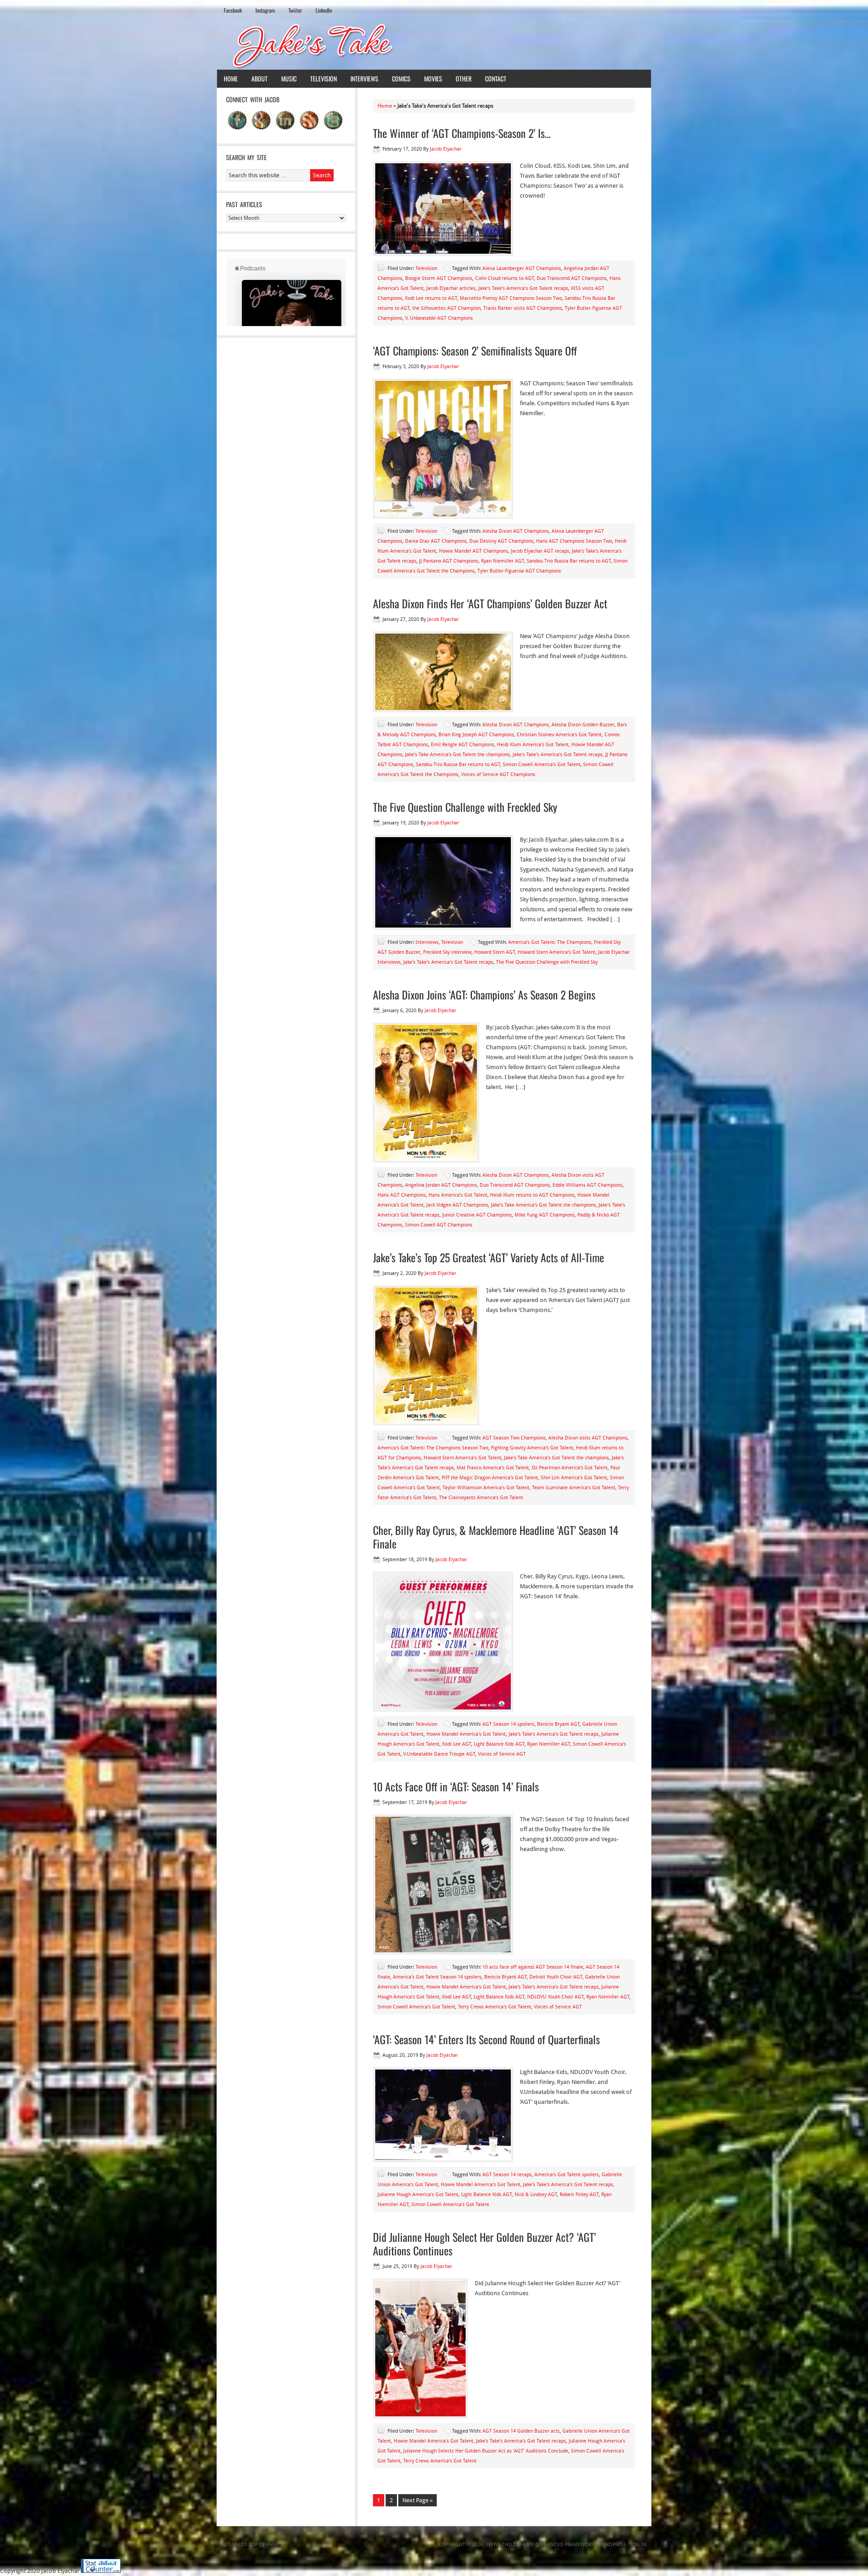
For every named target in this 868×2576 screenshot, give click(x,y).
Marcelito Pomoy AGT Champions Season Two (511, 298)
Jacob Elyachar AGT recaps (540, 551)
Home (231, 78)
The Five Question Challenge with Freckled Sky (465, 807)
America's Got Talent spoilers (567, 2175)
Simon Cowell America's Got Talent (542, 765)
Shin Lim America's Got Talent (574, 1478)
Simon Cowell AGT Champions (439, 1225)
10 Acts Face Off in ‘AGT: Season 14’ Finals (456, 1786)
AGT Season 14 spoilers (508, 1724)
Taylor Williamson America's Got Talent (486, 1488)
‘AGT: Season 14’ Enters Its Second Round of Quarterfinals (486, 2039)
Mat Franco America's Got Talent (493, 1468)
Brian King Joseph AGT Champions (476, 735)
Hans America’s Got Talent (458, 1195)
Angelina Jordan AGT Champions (441, 1185)
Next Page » (417, 2500)
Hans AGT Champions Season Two (574, 541)
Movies (433, 78)
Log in (638, 2545)
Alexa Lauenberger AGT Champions (522, 268)
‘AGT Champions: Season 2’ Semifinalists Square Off (475, 350)
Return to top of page (250, 2545)
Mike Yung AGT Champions (545, 1215)
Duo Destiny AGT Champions (501, 541)
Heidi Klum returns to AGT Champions (532, 1195)
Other (464, 78)
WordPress (612, 2545)
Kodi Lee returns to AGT (431, 298)
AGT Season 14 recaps (507, 2175)
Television (323, 78)
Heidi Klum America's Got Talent (533, 745)
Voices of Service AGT (502, 1754)
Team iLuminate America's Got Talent (574, 1488)
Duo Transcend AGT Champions (572, 278)
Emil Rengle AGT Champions (462, 745)
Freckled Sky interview (447, 952)
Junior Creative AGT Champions (477, 1215)
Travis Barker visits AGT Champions (523, 308)
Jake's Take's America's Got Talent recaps (523, 288)
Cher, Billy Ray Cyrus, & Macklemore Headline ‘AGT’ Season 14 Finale (496, 1537)
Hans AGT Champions (402, 1195)
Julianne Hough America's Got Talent (418, 2195)
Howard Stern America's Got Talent (557, 952)
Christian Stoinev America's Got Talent (559, 735)
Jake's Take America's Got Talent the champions (458, 755)
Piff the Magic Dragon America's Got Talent (490, 1478)
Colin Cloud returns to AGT (505, 278)
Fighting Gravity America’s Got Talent (532, 1448)
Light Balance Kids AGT (499, 1744)
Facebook (233, 10)
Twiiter (295, 10)
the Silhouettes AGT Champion (446, 308)
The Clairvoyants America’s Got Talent (481, 1498)
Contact (496, 78)
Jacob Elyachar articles (451, 288)
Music (289, 78)
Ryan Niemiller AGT (502, 561)
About (259, 78)
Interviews (364, 78)
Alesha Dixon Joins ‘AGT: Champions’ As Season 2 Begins (484, 994)
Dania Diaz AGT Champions (436, 541)
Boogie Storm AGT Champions (439, 278)
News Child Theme (510, 2545)
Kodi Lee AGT (457, 1744)
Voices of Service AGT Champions (498, 774)
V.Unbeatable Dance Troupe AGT (439, 1754)
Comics (401, 78)
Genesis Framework (569, 2545)
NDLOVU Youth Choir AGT (555, 1997)
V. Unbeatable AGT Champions (439, 318)
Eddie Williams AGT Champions (587, 1185)
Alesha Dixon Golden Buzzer (583, 725)
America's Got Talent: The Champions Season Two (433, 1448)
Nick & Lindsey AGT (536, 2195)
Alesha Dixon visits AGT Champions (588, 1438)
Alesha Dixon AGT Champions (516, 531)
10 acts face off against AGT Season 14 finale (533, 1967)
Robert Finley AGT (579, 2195)
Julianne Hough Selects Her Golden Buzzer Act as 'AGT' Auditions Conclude (486, 2451)
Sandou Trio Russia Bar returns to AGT (569, 561)
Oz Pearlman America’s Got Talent (570, 1468)
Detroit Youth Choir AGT (556, 1977)
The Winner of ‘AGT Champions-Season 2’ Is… (462, 133)
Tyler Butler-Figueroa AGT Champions (519, 571)
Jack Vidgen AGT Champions (457, 1205)
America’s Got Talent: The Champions (550, 942)
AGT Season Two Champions (514, 1438)
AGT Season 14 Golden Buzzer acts (521, 2431)
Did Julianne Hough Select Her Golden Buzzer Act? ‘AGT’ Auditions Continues (484, 2244)
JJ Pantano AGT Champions (449, 561)
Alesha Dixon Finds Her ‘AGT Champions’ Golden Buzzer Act (490, 603)
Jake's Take (434, 45)
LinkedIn (324, 10)
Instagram (265, 10)
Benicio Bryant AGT (558, 1724)
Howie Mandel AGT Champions (474, 551)
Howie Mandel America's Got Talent (466, 1734)
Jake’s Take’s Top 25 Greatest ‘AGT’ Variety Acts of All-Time (488, 1257)
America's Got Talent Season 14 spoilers (437, 1977)
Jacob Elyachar (446, 149)
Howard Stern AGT (495, 952)
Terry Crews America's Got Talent (495, 2007)
